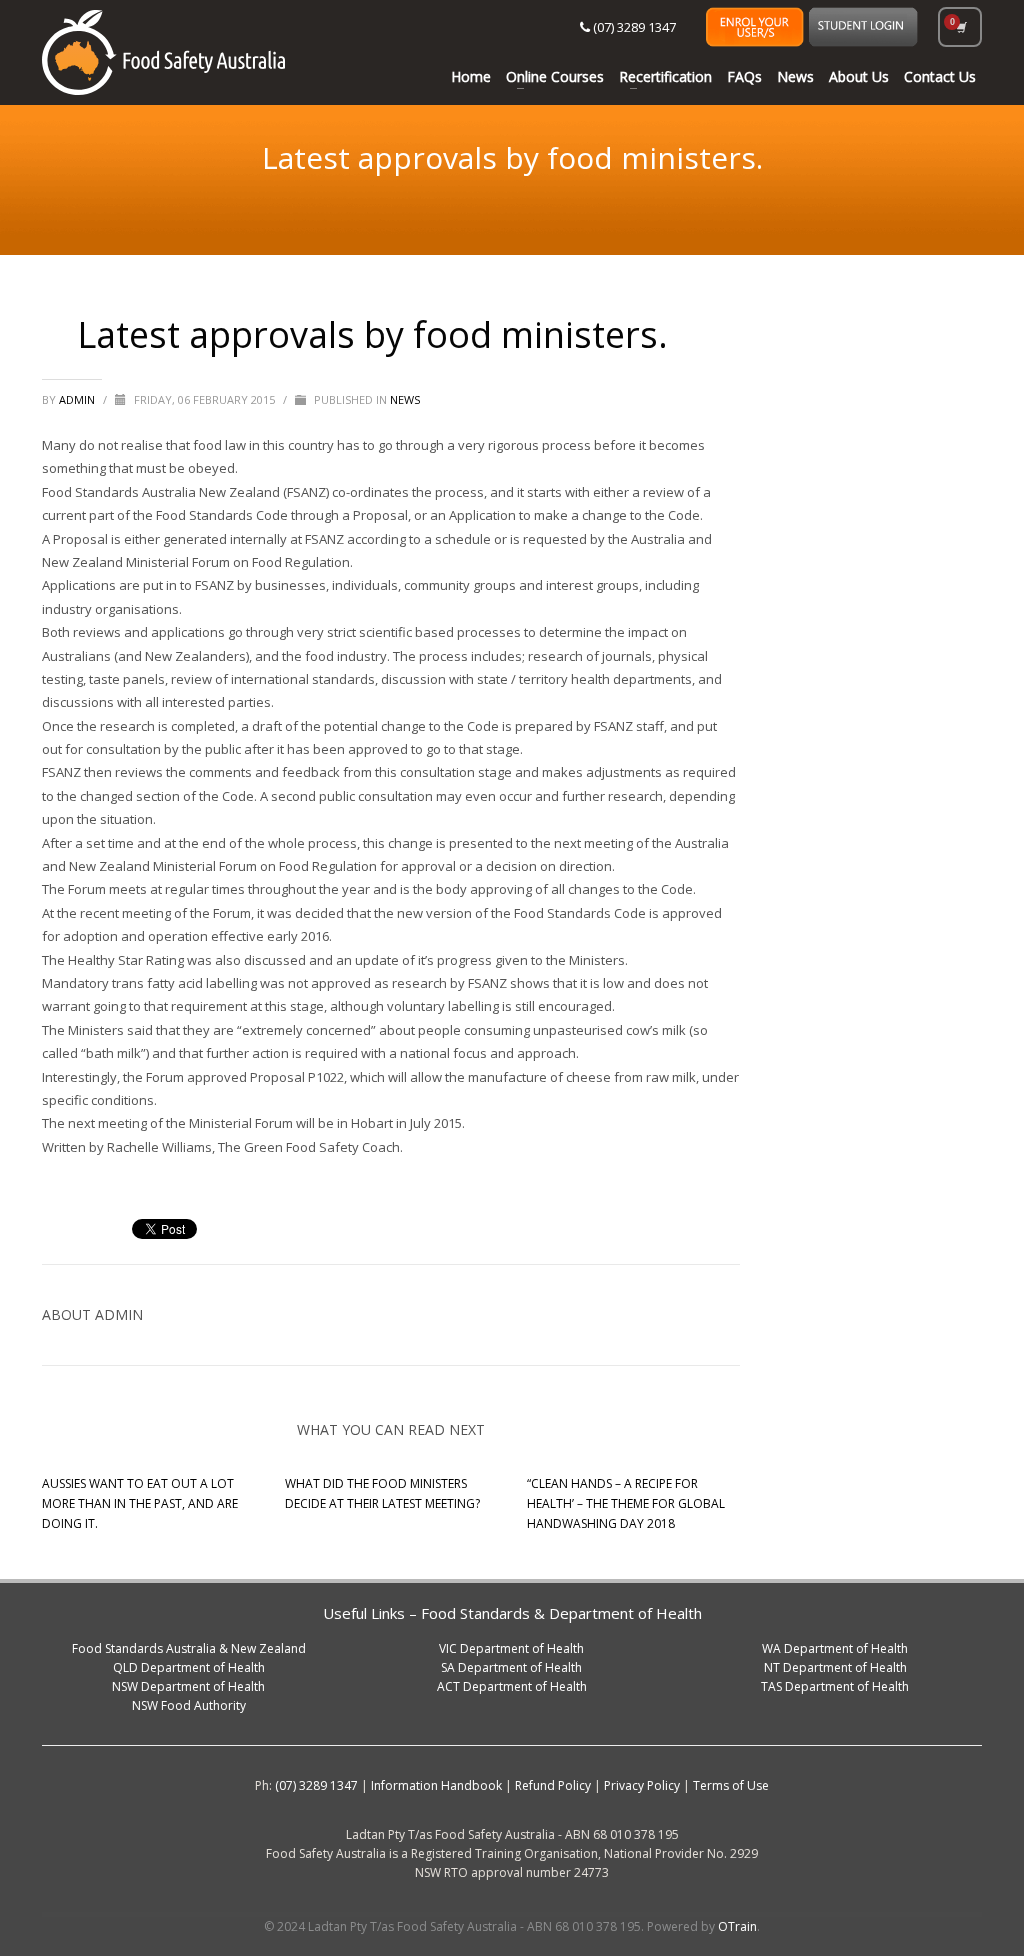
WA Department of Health (835, 1648)
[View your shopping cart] (960, 27)
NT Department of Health (835, 1667)
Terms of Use (731, 1785)
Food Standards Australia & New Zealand (189, 1648)
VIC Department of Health (511, 1648)
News (405, 399)
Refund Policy (553, 1785)
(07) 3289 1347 (633, 27)
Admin (78, 399)
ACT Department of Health (512, 1686)
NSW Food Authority (189, 1705)
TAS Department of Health (835, 1686)
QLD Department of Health (189, 1667)
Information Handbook (436, 1785)
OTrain (737, 1926)
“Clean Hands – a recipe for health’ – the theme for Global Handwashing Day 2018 (626, 1503)
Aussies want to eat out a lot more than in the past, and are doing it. (140, 1503)
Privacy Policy (642, 1785)
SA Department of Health (511, 1667)
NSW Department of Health (188, 1686)
